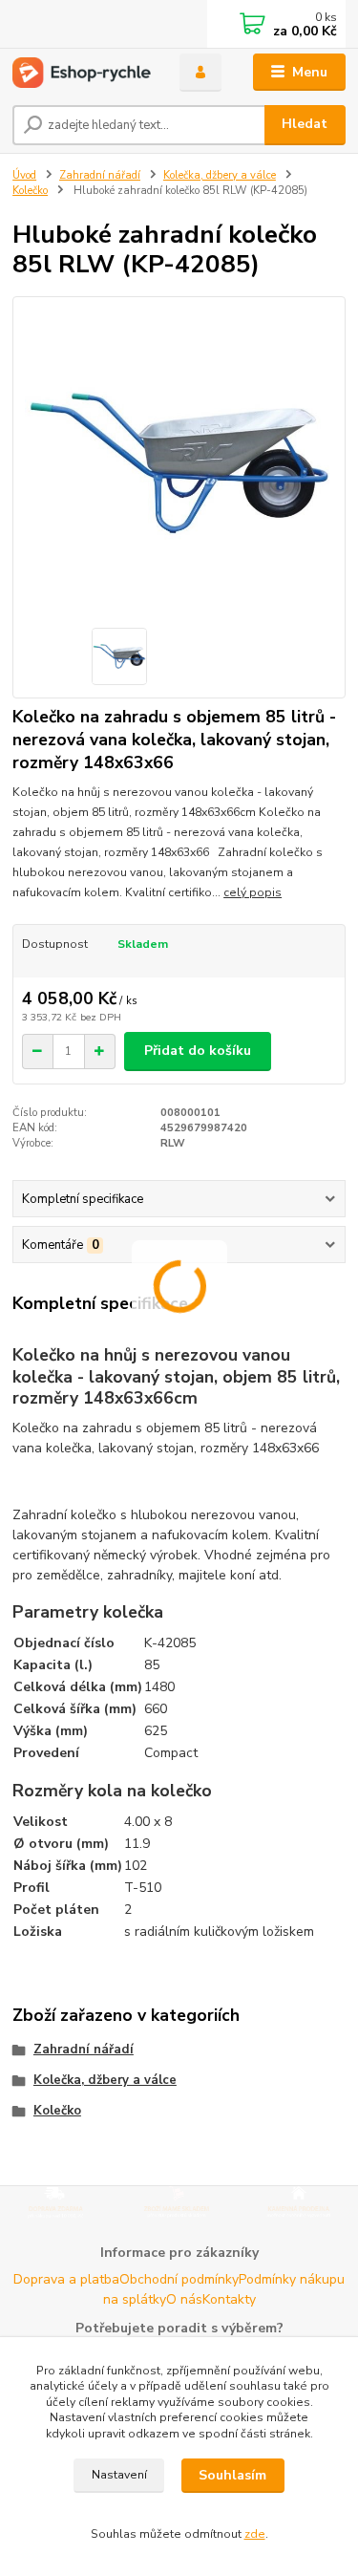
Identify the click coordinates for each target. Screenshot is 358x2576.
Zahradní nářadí (100, 175)
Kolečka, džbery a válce (220, 175)
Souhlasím (232, 2475)
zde (255, 2534)
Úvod (24, 175)
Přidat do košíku (198, 1051)
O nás (184, 2299)
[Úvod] (82, 73)
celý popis (253, 892)
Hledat (305, 124)
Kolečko (30, 191)
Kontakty (229, 2299)
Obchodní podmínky (179, 2279)
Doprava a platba (66, 2279)
